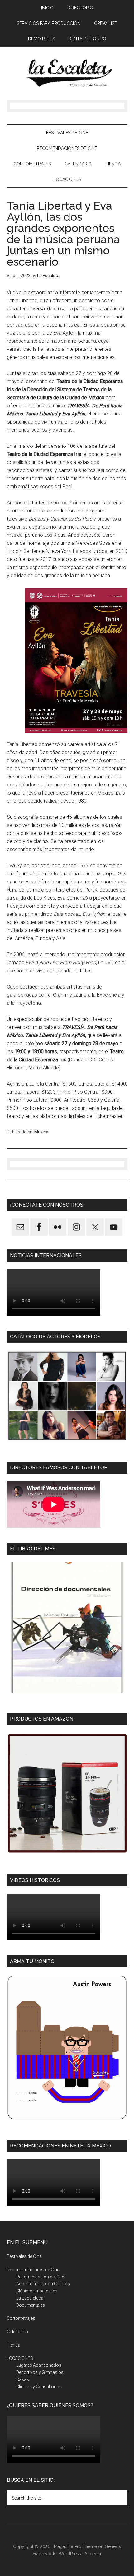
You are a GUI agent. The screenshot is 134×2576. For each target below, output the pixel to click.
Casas (23, 2379)
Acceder (93, 2554)
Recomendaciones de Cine (33, 2270)
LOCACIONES (20, 2358)
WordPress (70, 2554)
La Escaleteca (30, 2298)
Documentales (31, 2305)
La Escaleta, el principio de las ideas (67, 73)
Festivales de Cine (24, 2256)
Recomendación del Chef (41, 2277)
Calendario (17, 2332)
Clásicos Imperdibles (37, 2291)
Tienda (14, 2345)
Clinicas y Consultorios (39, 2387)
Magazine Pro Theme (75, 2546)
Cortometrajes (21, 2318)
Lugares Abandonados (39, 2365)
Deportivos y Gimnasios (40, 2372)
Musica (41, 1132)
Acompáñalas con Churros (43, 2284)
